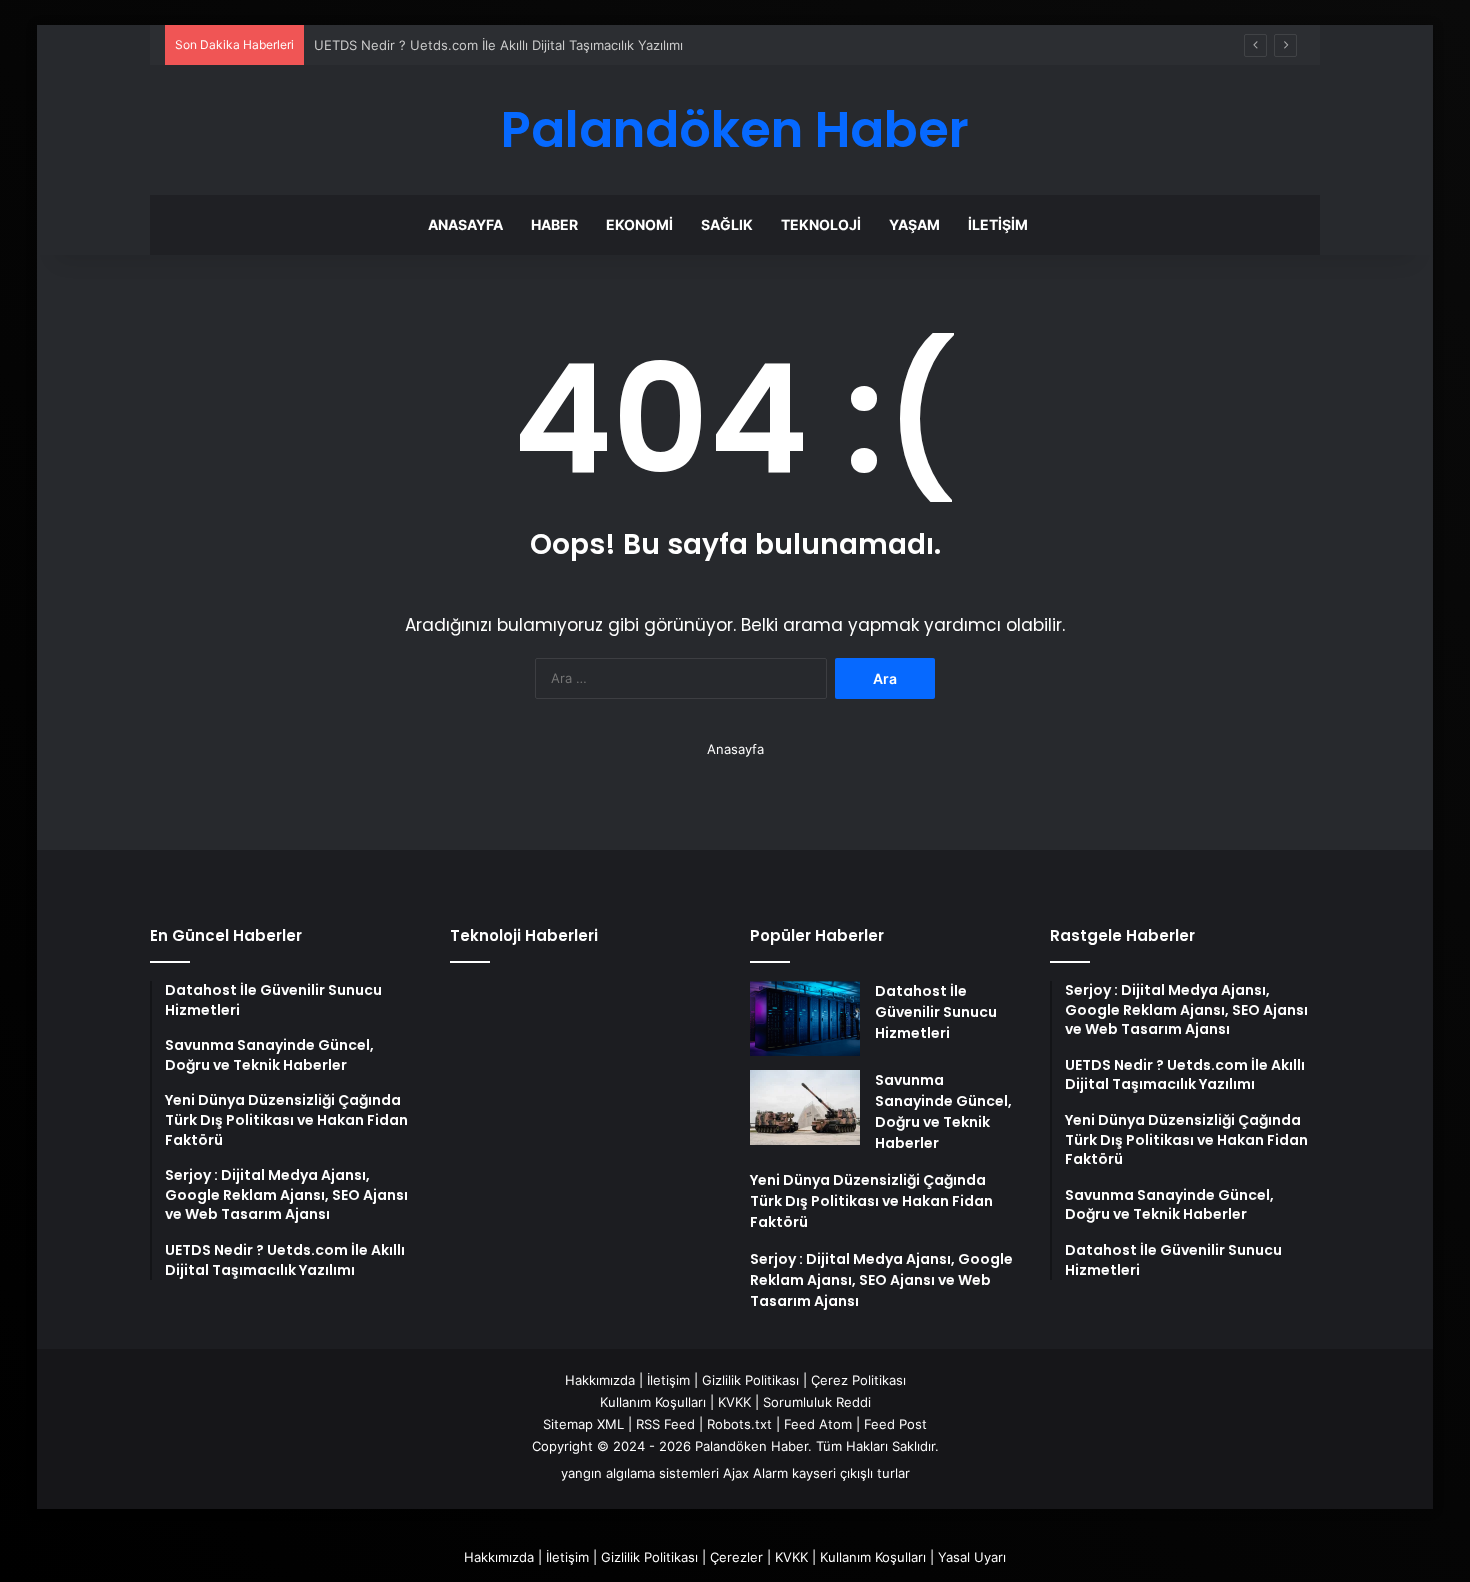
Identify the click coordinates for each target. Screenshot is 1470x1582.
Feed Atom (818, 1424)
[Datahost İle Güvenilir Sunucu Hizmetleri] (805, 1018)
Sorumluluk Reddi (817, 1402)
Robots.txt (739, 1424)
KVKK (734, 1402)
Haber (554, 224)
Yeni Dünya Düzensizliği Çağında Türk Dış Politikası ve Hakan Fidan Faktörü (871, 1201)
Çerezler (736, 1557)
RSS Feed (665, 1424)
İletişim (998, 224)
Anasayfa (465, 224)
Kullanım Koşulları (653, 1402)
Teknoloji (821, 224)
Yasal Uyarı (972, 1557)
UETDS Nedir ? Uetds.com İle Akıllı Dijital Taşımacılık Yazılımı (498, 45)
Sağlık (727, 224)
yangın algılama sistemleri (640, 1473)
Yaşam (914, 224)
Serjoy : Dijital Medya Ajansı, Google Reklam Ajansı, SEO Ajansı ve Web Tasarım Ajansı (881, 1280)
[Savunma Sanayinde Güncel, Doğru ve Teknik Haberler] (805, 1107)
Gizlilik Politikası (750, 1380)
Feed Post (895, 1424)
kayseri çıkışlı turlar (851, 1473)
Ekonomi (639, 224)
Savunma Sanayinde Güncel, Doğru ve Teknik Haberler (943, 1111)
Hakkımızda (600, 1380)
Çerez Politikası (858, 1380)
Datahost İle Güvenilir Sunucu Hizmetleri (936, 1012)
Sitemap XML (583, 1424)
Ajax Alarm (755, 1473)
